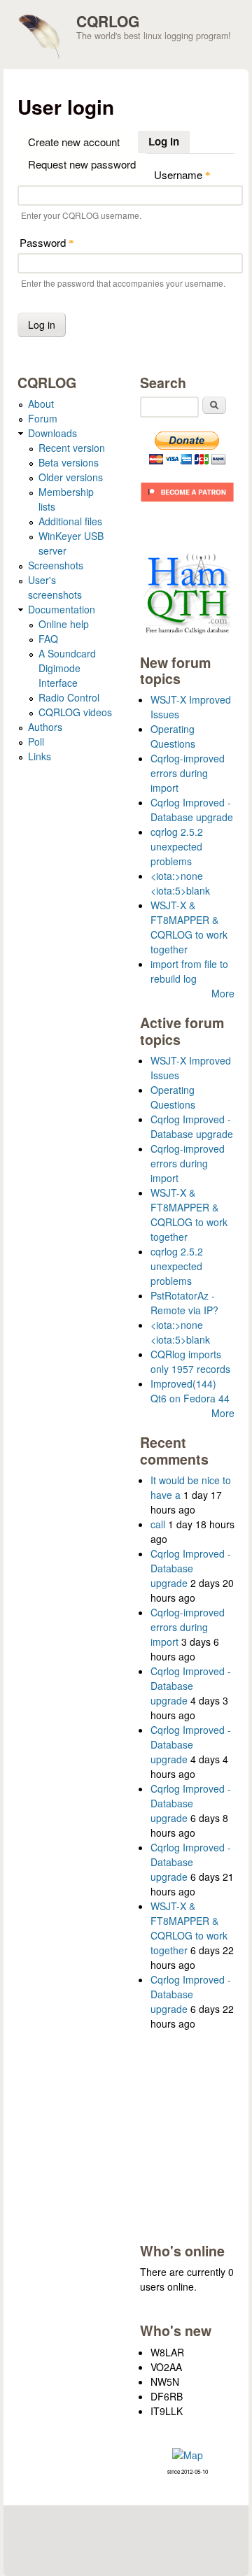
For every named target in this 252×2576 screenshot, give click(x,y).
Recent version (72, 448)
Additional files (70, 521)
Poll (36, 741)
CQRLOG (108, 21)
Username (182, 175)
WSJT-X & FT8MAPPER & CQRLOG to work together (189, 927)
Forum (43, 418)
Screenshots (56, 565)
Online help (64, 624)
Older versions (71, 477)
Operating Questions (173, 736)
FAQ (48, 639)
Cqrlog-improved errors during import (188, 773)
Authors (45, 727)
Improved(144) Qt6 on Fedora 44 (190, 1391)
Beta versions (69, 462)
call (158, 1524)
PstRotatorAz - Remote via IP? (184, 1303)
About (41, 404)
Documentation (62, 609)
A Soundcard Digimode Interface (67, 668)
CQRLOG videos (75, 712)
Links (40, 756)
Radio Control (69, 697)
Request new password (82, 164)
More (223, 993)
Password (47, 242)
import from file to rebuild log (189, 971)
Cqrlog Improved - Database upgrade (192, 810)
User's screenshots (55, 587)
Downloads (52, 433)
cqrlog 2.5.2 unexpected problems (177, 846)
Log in (169, 141)
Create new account (74, 142)
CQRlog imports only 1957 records (190, 1361)
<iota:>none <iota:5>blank (180, 883)
